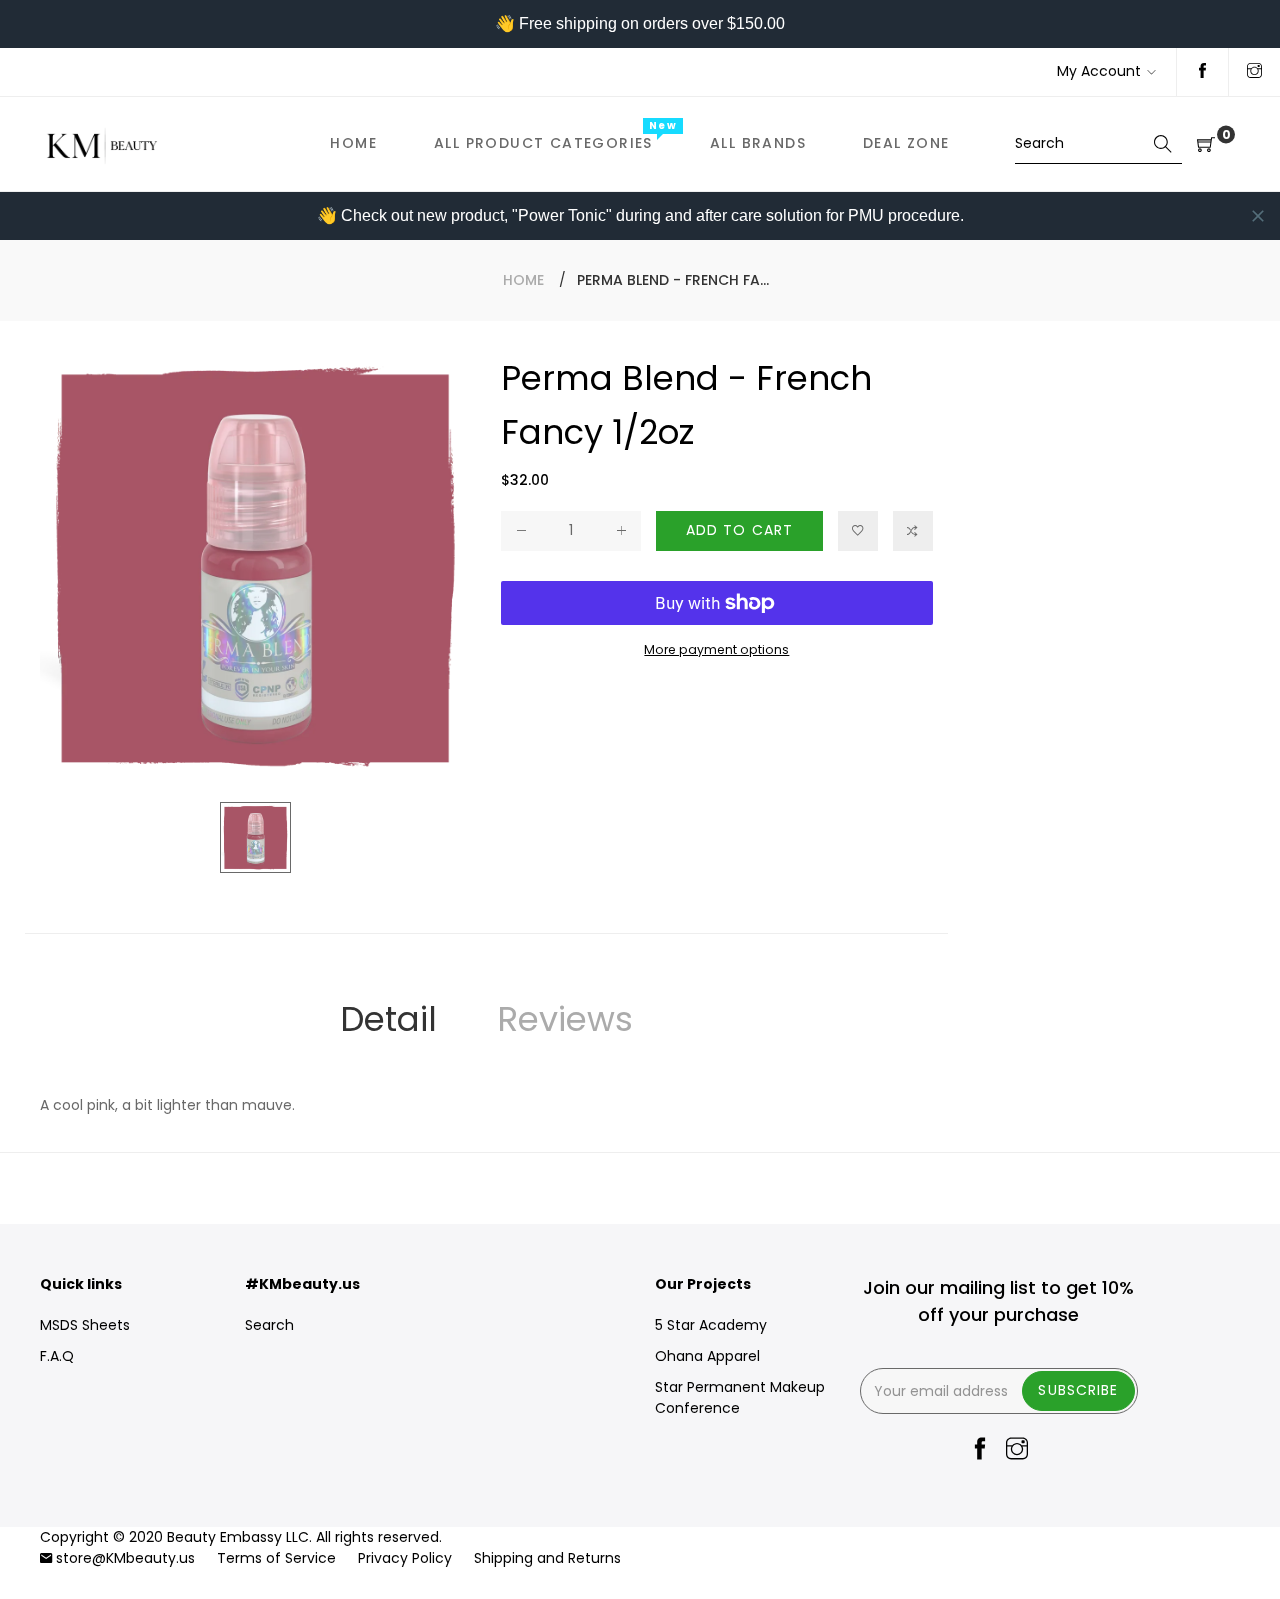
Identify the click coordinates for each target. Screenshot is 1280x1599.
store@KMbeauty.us (125, 1558)
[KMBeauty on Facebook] (1202, 72)
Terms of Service (276, 1558)
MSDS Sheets (85, 1325)
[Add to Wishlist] (858, 531)
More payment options (716, 649)
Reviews (565, 1019)
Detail (388, 1019)
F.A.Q (57, 1356)
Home (523, 280)
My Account (1099, 71)
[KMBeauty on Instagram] (1254, 72)
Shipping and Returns (547, 1558)
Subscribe (1078, 1390)
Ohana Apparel (707, 1356)
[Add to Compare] (913, 531)
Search (269, 1325)
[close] (1258, 216)
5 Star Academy (711, 1325)
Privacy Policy (405, 1558)
